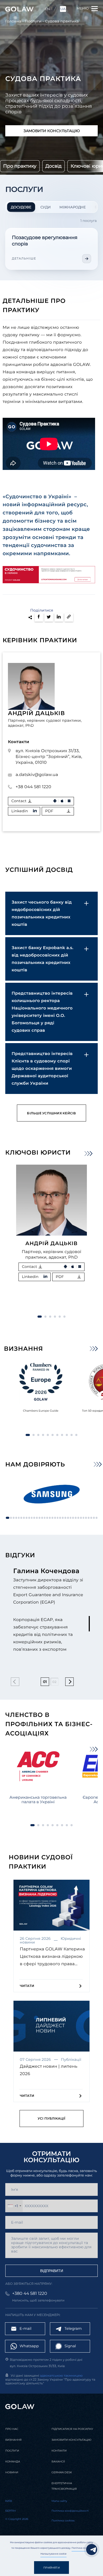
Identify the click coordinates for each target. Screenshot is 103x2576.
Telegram (73, 2328)
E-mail (25, 2328)
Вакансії (58, 2461)
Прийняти (51, 2568)
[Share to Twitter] (49, 617)
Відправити (52, 2271)
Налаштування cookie (53, 2554)
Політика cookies (82, 2548)
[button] (88, 1154)
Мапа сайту (59, 2501)
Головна (13, 21)
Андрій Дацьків (36, 713)
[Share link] (69, 617)
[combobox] (14, 2206)
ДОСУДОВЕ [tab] (21, 207)
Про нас (12, 2429)
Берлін (11, 2511)
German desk (62, 2472)
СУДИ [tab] (45, 207)
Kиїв (9, 2501)
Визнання (13, 2440)
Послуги (33, 21)
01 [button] (45, 1682)
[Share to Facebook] (39, 617)
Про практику (20, 166)
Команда (13, 2461)
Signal (70, 2346)
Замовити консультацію (52, 131)
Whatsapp (29, 2346)
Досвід (53, 166)
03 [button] (64, 1681)
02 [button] (54, 1681)
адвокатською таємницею (61, 2376)
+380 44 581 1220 (30, 2294)
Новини (12, 2472)
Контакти (59, 2451)
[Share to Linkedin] (59, 617)
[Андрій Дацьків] (51, 1200)
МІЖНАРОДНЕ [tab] (73, 207)
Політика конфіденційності (70, 2511)
